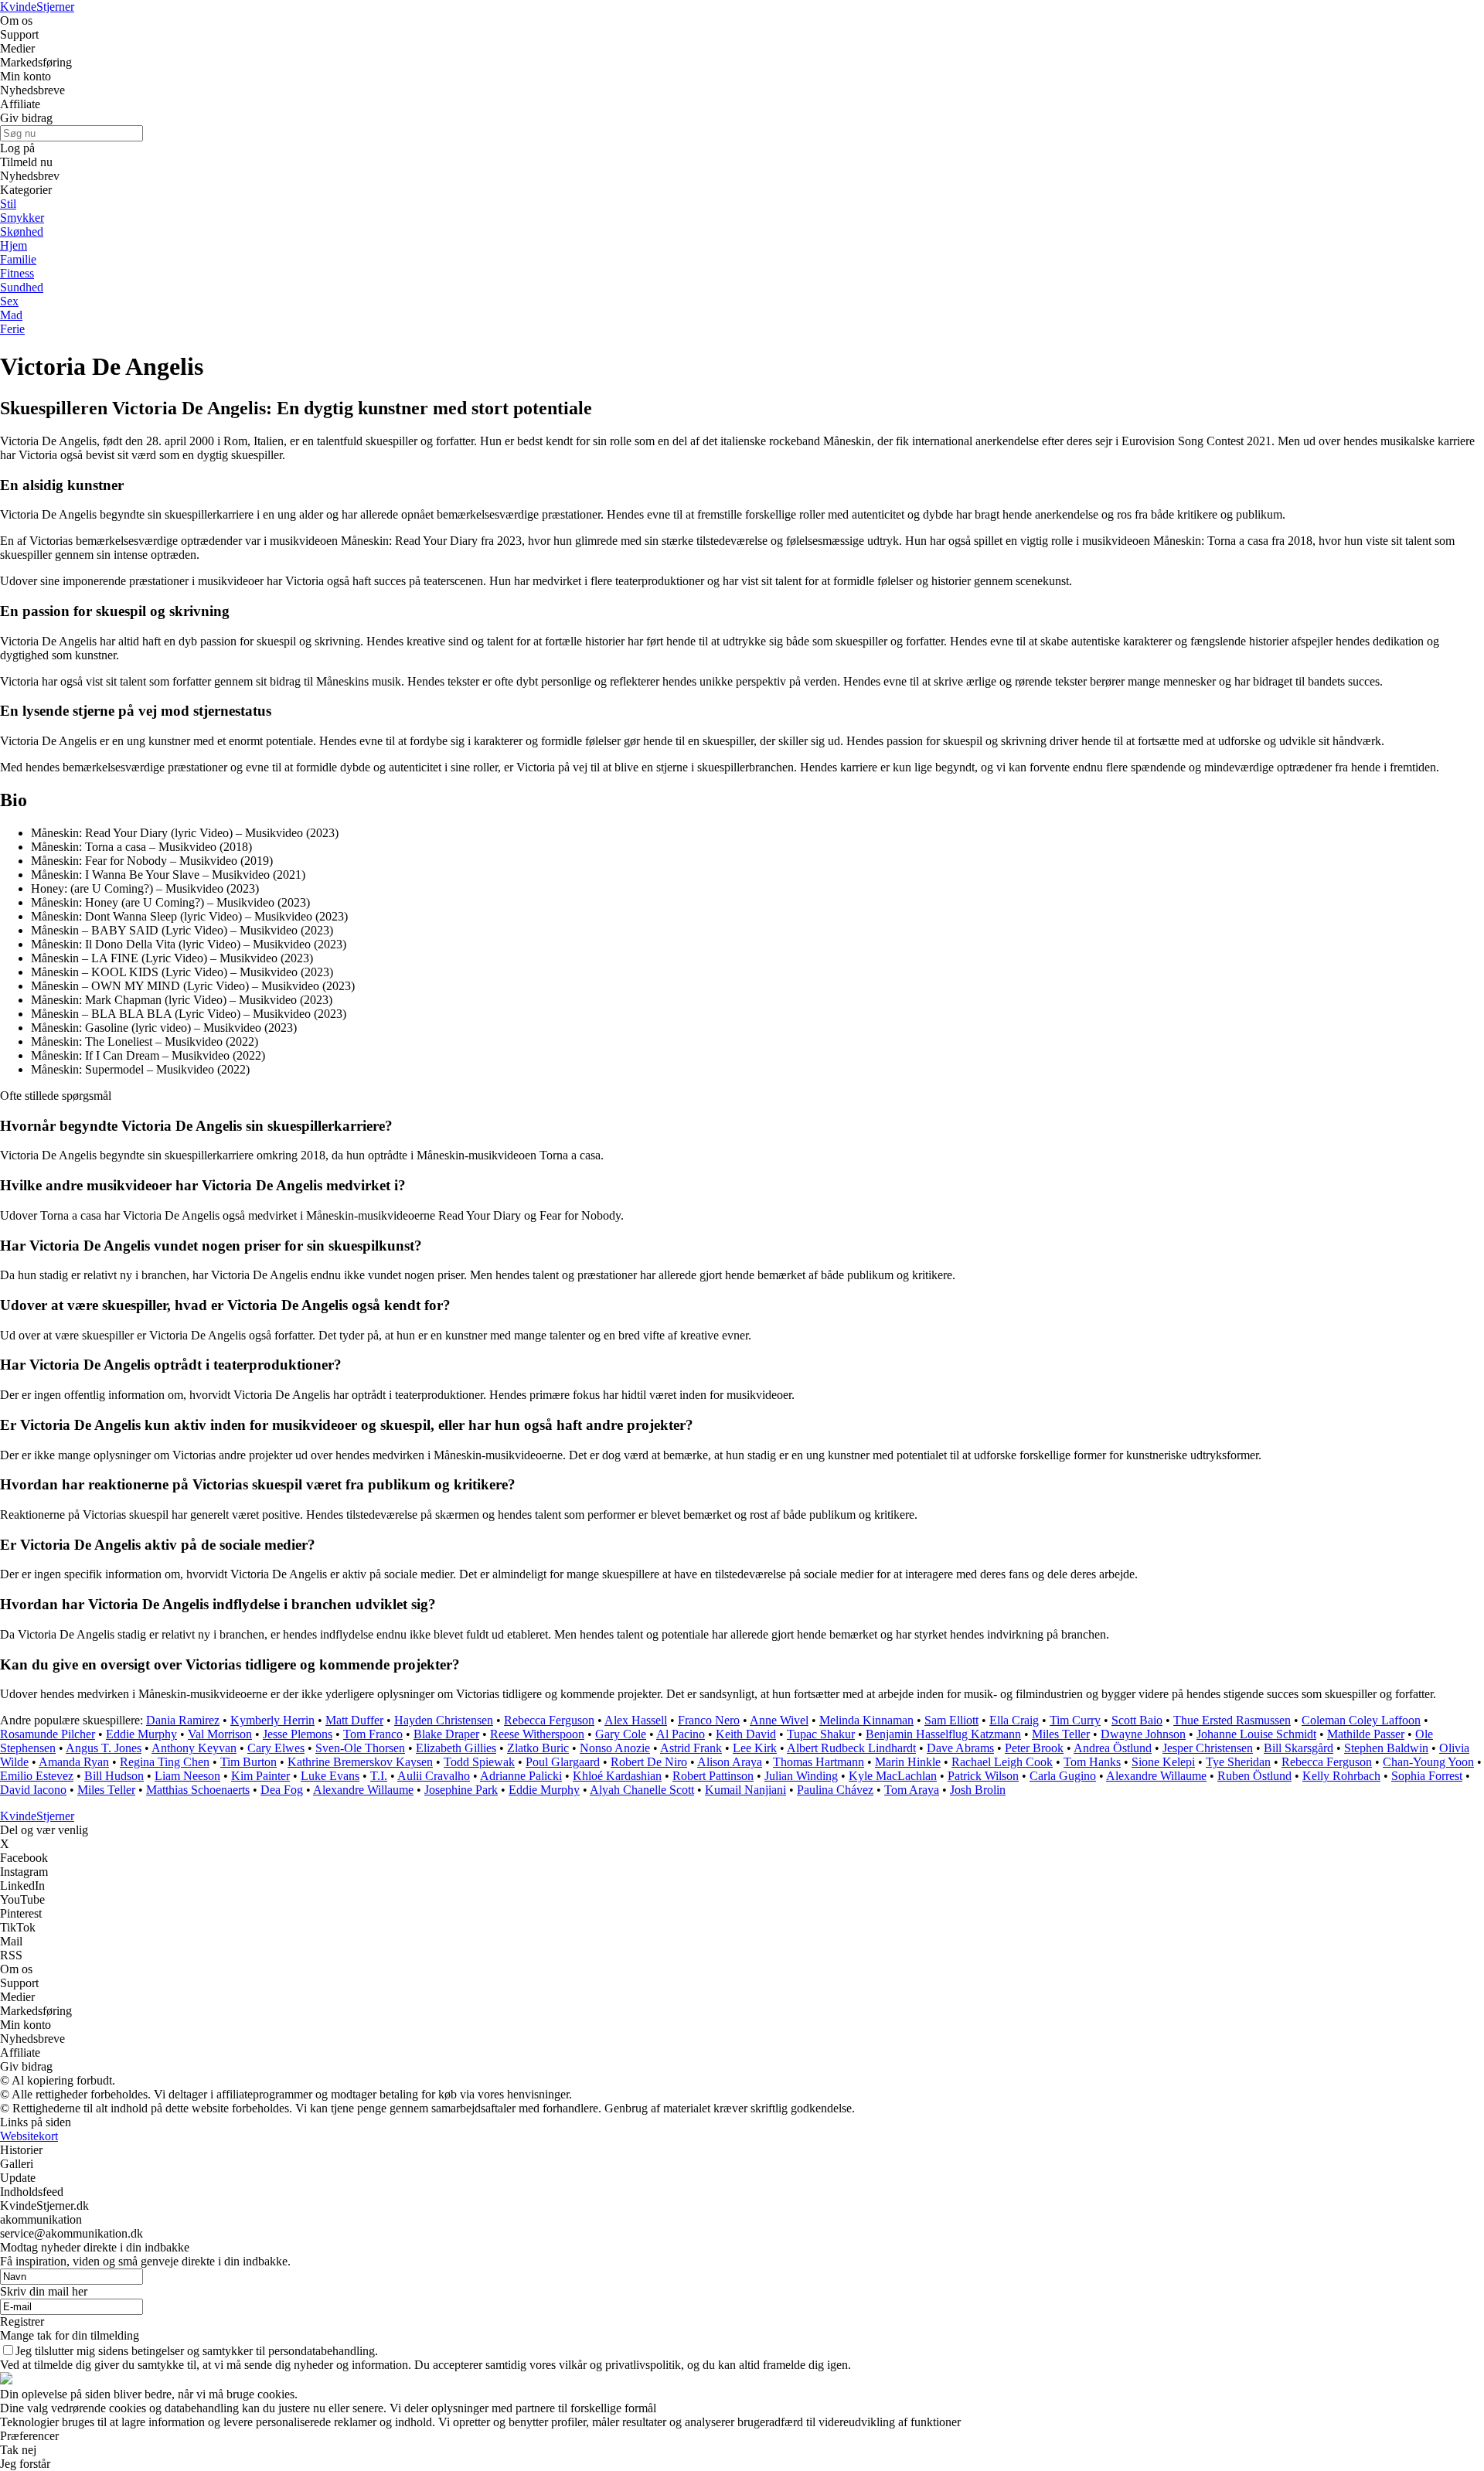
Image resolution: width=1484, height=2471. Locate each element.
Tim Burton (248, 1762)
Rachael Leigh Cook (1002, 1762)
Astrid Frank (691, 1748)
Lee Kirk (755, 1748)
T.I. (379, 1776)
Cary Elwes (276, 1748)
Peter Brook (1034, 1748)
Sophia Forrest (1427, 1776)
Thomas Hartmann (819, 1762)
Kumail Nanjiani (745, 1790)
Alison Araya (730, 1762)
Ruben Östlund (1254, 1776)
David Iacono (33, 1790)
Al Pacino (681, 1734)
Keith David (746, 1734)
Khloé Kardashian (617, 1776)
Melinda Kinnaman (866, 1720)
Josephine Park (461, 1790)
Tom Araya (912, 1790)
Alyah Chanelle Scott (642, 1790)
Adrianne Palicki (521, 1776)
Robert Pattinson (713, 1776)
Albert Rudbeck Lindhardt (851, 1748)
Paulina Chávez (835, 1790)
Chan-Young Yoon (1428, 1762)
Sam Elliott (951, 1720)
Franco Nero (709, 1720)
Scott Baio (1137, 1720)
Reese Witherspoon (537, 1734)
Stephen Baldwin (1386, 1748)
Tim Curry (1075, 1720)
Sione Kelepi (1163, 1762)
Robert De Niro (649, 1762)
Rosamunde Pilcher (48, 1734)
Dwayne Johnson (1143, 1734)
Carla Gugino (1063, 1776)
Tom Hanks (1092, 1762)
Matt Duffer (354, 1720)
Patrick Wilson (983, 1776)
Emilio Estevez (37, 1776)
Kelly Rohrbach (1341, 1776)
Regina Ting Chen (165, 1762)
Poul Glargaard (563, 1762)
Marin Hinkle (908, 1762)
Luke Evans (330, 1776)
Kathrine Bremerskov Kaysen (360, 1762)
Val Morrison (220, 1734)
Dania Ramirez (183, 1720)
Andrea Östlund (1113, 1748)
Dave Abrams (960, 1748)
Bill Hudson (114, 1776)
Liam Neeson (187, 1776)
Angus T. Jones (104, 1748)
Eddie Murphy (141, 1734)
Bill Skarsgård (1298, 1748)
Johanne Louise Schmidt (1256, 1734)
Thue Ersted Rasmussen (1232, 1720)
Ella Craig (1014, 1720)
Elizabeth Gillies (456, 1748)
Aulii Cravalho (434, 1776)
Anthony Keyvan (194, 1748)
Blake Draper (446, 1734)
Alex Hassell (636, 1720)
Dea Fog (282, 1790)
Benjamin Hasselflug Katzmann (943, 1734)
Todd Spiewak (479, 1762)
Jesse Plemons (298, 1734)
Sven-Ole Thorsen (360, 1748)
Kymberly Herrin (272, 1720)
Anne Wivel (779, 1720)
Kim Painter (260, 1776)
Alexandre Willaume (1156, 1776)
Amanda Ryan (74, 1762)
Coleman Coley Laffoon (1361, 1720)
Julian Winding (801, 1776)
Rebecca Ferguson (549, 1720)
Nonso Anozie (615, 1748)
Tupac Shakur (821, 1734)
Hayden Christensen (444, 1720)
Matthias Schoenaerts (198, 1790)
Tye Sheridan (1238, 1762)
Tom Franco (373, 1734)
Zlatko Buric (538, 1748)
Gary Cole (621, 1734)
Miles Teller (1061, 1734)
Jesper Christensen (1208, 1748)
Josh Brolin (978, 1790)
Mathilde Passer (1366, 1734)
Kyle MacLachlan (893, 1776)
